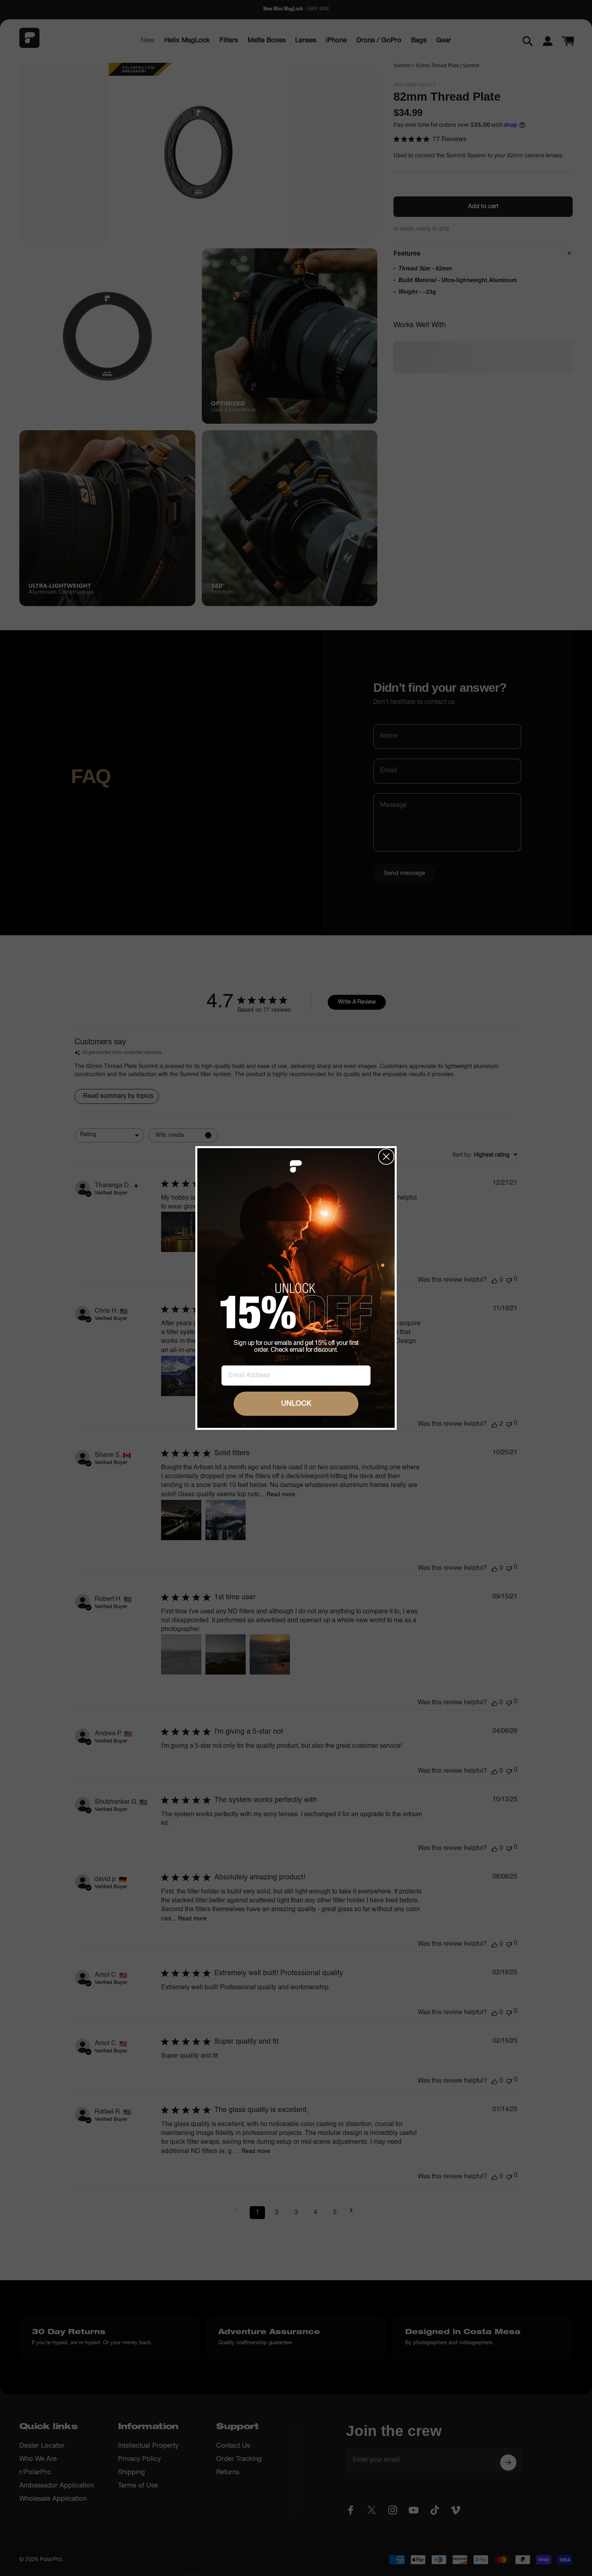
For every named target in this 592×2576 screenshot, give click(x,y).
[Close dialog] (386, 1157)
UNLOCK (296, 1404)
